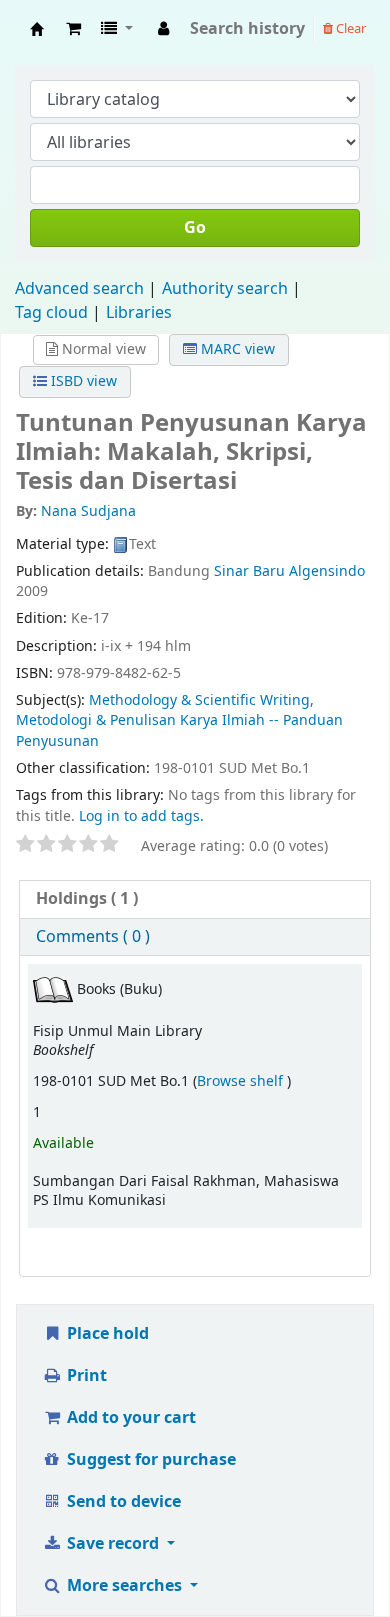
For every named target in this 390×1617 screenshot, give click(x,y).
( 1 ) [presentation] (87, 899)
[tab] (195, 899)
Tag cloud (51, 313)
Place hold (106, 1334)
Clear (349, 28)
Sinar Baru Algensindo (289, 571)
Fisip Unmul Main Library (37, 29)
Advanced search (79, 289)
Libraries (139, 313)
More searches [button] (124, 1586)
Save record (113, 1544)
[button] (73, 29)
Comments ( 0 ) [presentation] (93, 937)
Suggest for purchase (149, 1460)
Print (85, 1376)
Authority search (225, 289)
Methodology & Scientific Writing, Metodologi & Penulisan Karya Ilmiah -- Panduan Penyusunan (179, 721)
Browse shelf (242, 1081)
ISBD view (82, 381)
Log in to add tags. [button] (141, 816)
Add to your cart (129, 1418)
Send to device (122, 1502)
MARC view (236, 349)
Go (195, 228)
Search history (247, 29)
